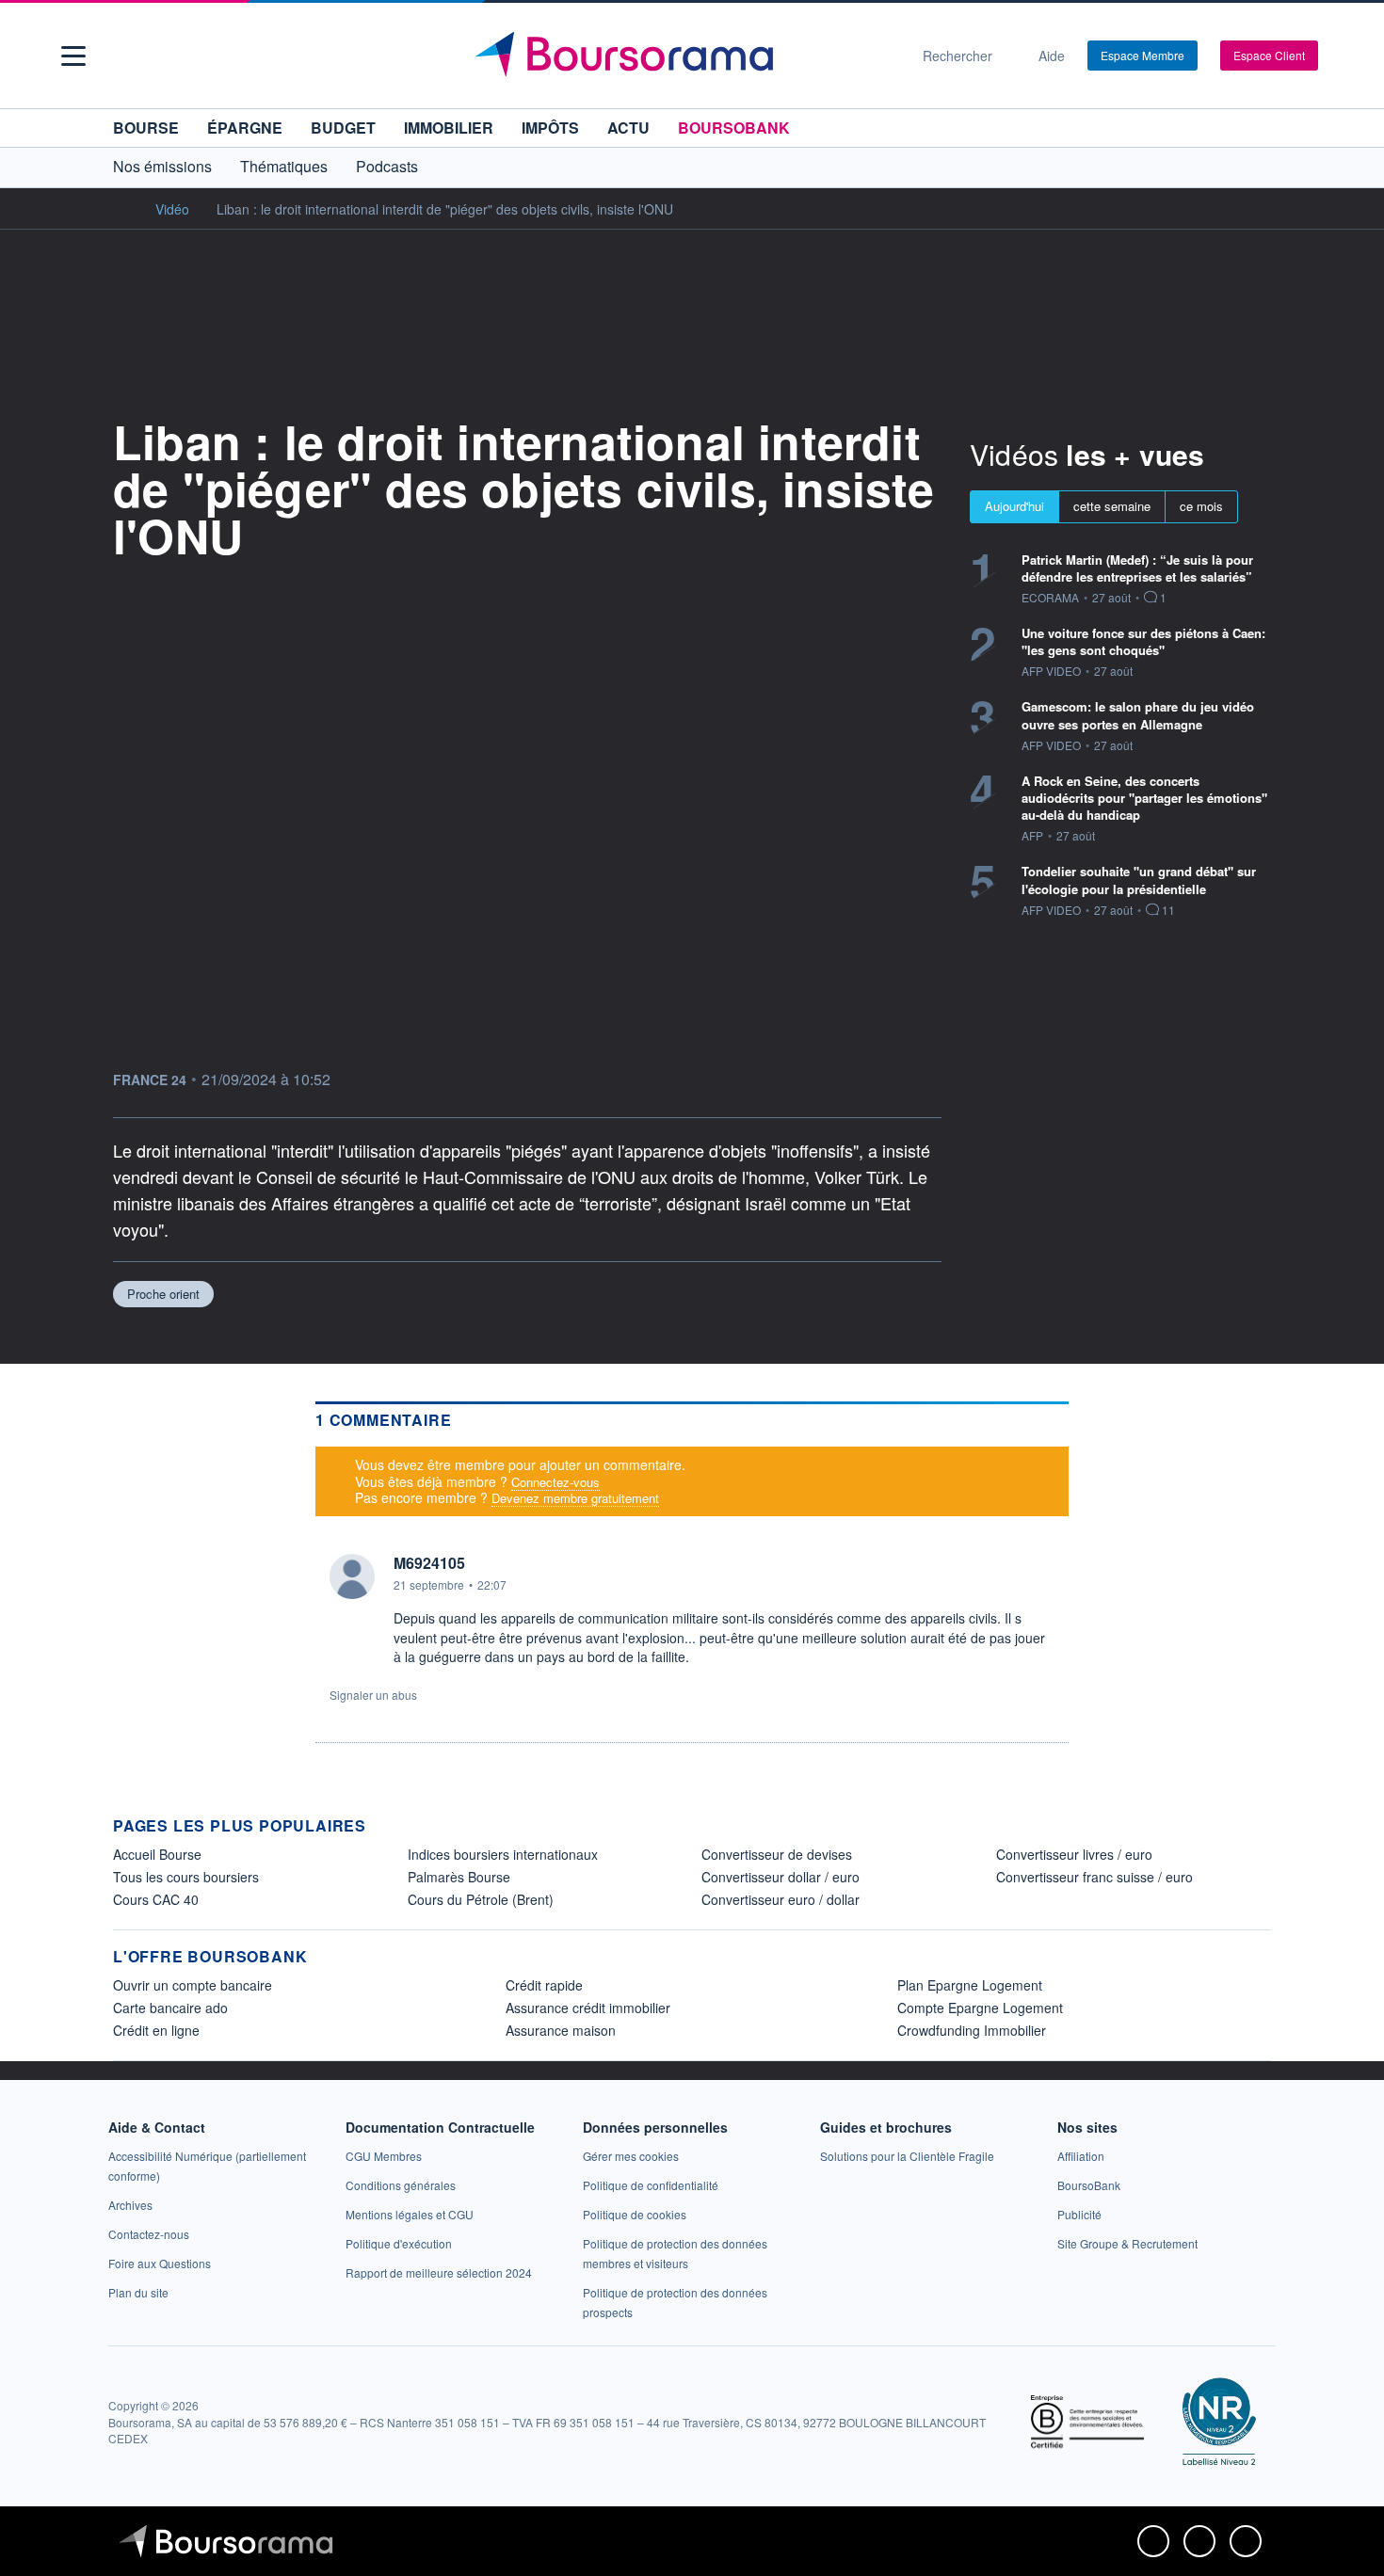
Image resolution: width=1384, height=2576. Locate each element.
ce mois (1201, 506)
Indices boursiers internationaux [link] (503, 1854)
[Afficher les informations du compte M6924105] (352, 1576)
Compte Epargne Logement (980, 2008)
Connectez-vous (555, 1482)
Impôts (550, 128)
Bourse (146, 128)
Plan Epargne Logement (970, 1985)
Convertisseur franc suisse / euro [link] (1094, 1877)
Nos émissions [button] (162, 166)
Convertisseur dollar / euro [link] (781, 1877)
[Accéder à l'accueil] (121, 208)
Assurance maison (561, 2030)
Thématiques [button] (284, 166)
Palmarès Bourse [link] (459, 1877)
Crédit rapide (544, 1985)
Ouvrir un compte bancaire (193, 1985)
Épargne (245, 128)
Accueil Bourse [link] (157, 1854)
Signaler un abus (373, 1695)
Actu (628, 128)
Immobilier (449, 128)
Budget (343, 128)
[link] (130, 2205)
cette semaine (1112, 506)
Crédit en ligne (156, 2030)
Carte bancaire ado (170, 2008)
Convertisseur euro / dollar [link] (781, 1899)
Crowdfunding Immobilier (972, 2030)
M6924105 (429, 1563)
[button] (73, 56)
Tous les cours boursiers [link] (186, 1877)
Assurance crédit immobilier (588, 2008)
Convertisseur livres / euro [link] (1074, 1854)
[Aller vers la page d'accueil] (684, 56)
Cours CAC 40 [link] (156, 1899)
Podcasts (387, 166)
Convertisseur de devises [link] (777, 1854)
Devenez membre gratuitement (575, 1498)
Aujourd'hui (1014, 506)
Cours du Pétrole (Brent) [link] (481, 1899)
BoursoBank (734, 128)
